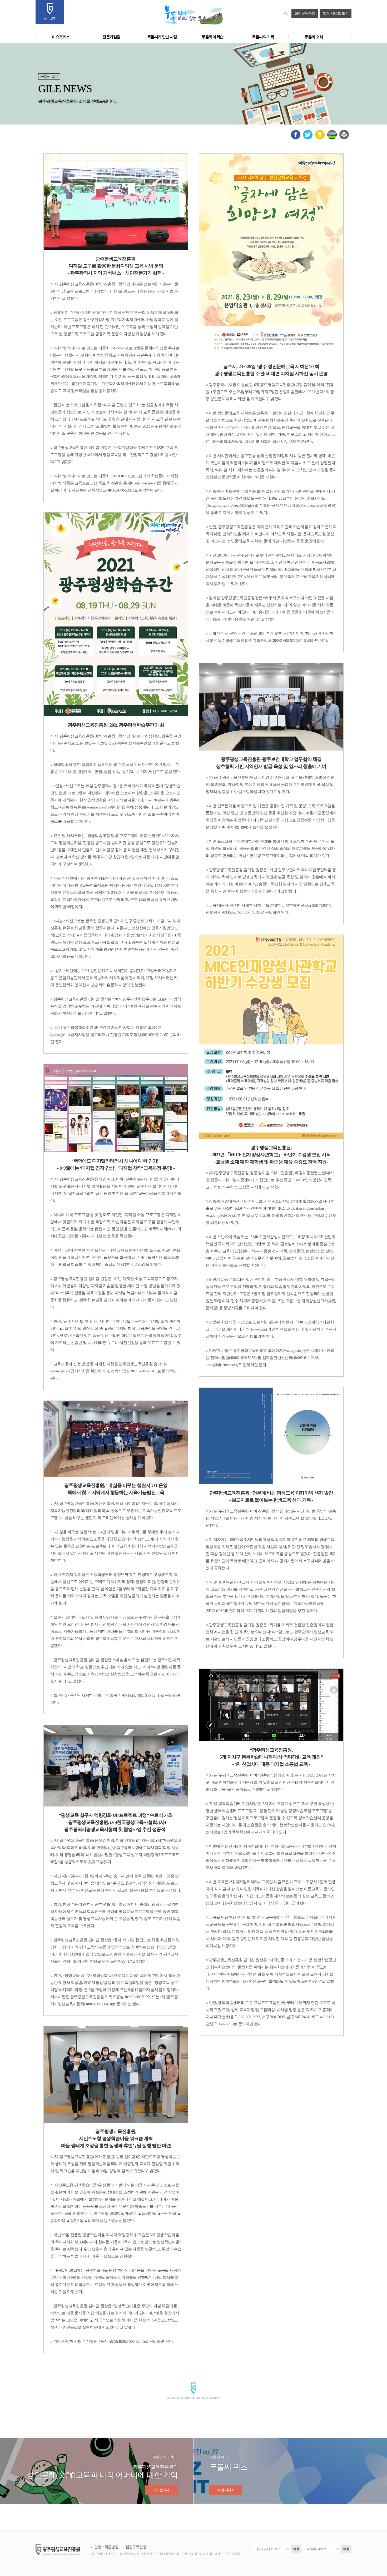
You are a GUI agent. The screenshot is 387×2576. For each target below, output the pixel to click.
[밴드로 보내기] (332, 138)
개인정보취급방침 (105, 2547)
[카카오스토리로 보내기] (320, 138)
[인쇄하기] (344, 138)
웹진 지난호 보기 (336, 13)
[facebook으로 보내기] (296, 138)
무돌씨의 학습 (212, 37)
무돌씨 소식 (314, 37)
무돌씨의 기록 (263, 37)
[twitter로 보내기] (308, 138)
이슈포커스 (61, 37)
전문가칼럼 (111, 37)
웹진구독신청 (305, 13)
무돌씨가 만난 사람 (162, 37)
